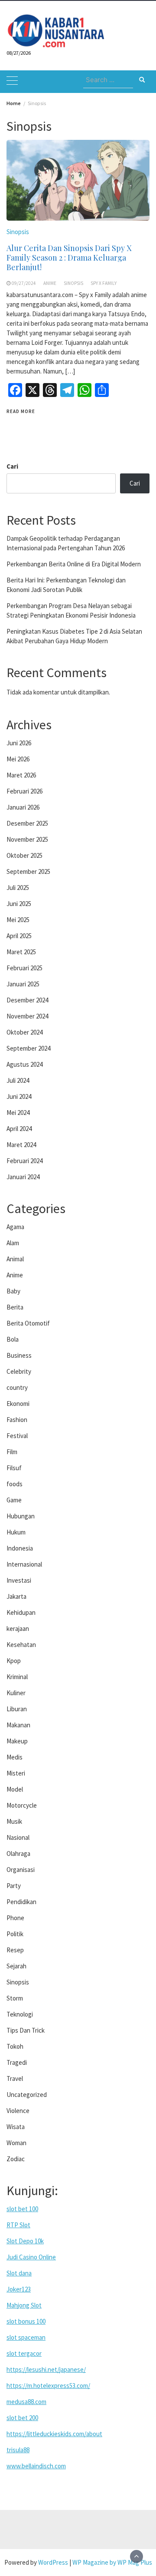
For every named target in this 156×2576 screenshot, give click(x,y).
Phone (15, 1918)
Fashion (17, 1420)
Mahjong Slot (24, 2305)
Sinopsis (18, 232)
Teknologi (20, 2014)
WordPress (53, 2562)
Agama (15, 1227)
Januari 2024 (23, 1177)
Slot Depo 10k (25, 2241)
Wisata (16, 2127)
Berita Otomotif (28, 1323)
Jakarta (16, 1596)
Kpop (14, 1661)
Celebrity (19, 1371)
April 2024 (19, 1129)
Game (14, 1500)
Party (14, 1886)
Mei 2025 (18, 920)
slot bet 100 (22, 2209)
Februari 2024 (24, 1161)
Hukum (16, 1532)
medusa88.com (26, 2402)
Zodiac (16, 2159)
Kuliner (16, 1693)
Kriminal (17, 1677)
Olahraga (18, 1853)
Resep (15, 1950)
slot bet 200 (22, 2418)
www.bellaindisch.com (36, 2466)
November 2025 (27, 839)
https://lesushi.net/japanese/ (46, 2369)
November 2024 (27, 1016)
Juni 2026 (19, 743)
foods (15, 1484)
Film (12, 1452)
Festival (17, 1436)
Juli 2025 (18, 888)
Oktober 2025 (24, 855)
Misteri (16, 1773)
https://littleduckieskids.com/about (54, 2434)
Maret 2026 (21, 775)
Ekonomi (18, 1404)
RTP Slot (18, 2225)
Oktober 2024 (24, 1032)
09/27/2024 (24, 283)
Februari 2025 (24, 968)
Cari (12, 466)
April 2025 (19, 936)
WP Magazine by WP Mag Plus (112, 2562)
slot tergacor (24, 2353)
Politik (15, 1934)
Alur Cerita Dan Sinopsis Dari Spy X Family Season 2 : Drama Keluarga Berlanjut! (69, 258)
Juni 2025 (19, 904)
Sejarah (16, 1966)
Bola (13, 1339)
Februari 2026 (24, 791)
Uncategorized (27, 2095)
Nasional (18, 1837)
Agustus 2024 (24, 1064)
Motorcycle (22, 1805)
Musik (14, 1821)
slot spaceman (26, 2337)
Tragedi (17, 2062)
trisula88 (18, 2450)
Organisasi (21, 1870)
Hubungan (21, 1516)
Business (19, 1355)
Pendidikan (21, 1902)
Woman (16, 2143)
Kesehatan (21, 1645)
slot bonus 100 (26, 2321)
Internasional (24, 1564)
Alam (13, 1243)
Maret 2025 (21, 952)
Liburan (17, 1709)
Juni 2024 (19, 1096)
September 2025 (28, 871)
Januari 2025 (23, 984)
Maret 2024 (21, 1145)
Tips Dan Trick (26, 2030)
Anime (50, 283)
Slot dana (19, 2273)
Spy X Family (104, 283)
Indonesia (20, 1548)
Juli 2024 (18, 1080)
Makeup (17, 1741)
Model (15, 1789)
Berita (15, 1307)
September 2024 (28, 1048)
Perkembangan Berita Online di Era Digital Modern (74, 564)
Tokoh (15, 2046)
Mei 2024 (18, 1113)
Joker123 (19, 2289)
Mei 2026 (18, 759)
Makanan (18, 1725)
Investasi (19, 1580)
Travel (15, 2078)
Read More (21, 411)
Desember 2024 (27, 1000)
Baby (13, 1291)
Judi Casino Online (31, 2257)
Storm (15, 1998)
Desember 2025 (27, 823)
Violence (18, 2111)
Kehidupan (21, 1612)
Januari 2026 (23, 807)
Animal (15, 1259)
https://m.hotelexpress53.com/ (48, 2386)
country (17, 1387)
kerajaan (18, 1629)
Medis (15, 1757)
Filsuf (14, 1468)
